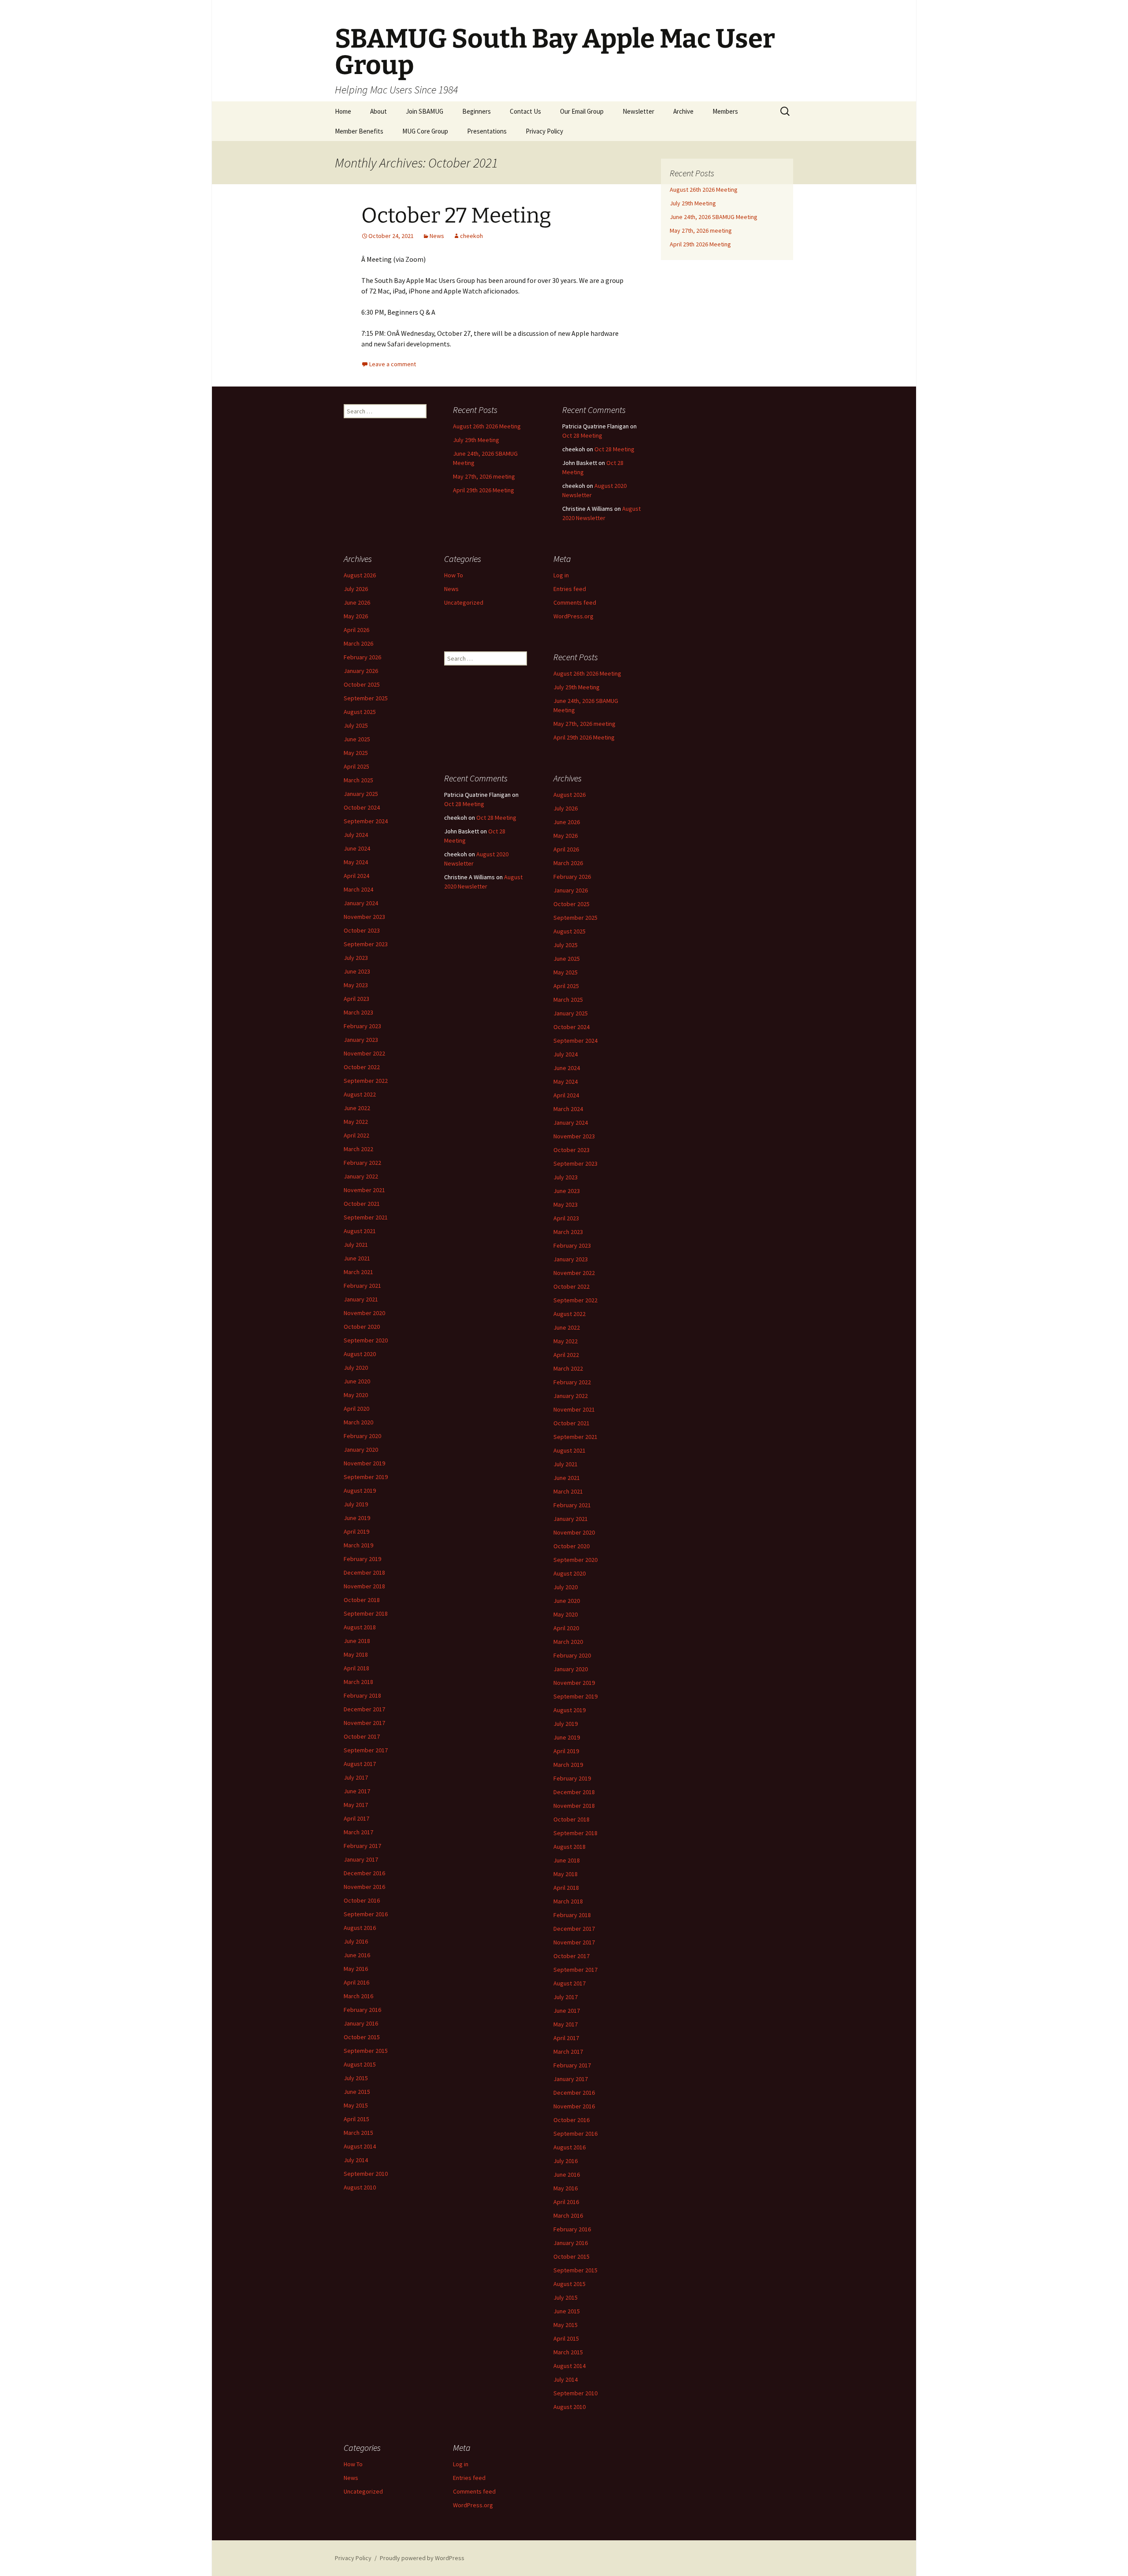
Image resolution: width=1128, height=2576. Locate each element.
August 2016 (360, 1928)
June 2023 (357, 971)
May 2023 (356, 985)
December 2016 (364, 1873)
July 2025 (356, 725)
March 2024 (358, 889)
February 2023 (362, 1026)
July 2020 (356, 1368)
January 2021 (361, 1299)
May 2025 (356, 753)
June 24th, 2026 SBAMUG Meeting (714, 217)
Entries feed (570, 589)
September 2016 (366, 1914)
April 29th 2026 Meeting (700, 244)
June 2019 (357, 1518)
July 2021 (356, 1245)
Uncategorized (464, 602)
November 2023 (364, 917)
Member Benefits (359, 131)
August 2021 (360, 1231)
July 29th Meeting (693, 203)
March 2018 (358, 1682)
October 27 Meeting (456, 216)
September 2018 (366, 1613)
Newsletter (638, 111)
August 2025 (360, 712)
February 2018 (362, 1695)
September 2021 (366, 1217)
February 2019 (362, 1559)
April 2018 (356, 1668)
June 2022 (357, 1108)
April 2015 (356, 2119)
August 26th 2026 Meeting (704, 190)
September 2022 (366, 1081)
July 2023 (356, 958)
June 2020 (357, 1381)
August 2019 (360, 1491)
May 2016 (356, 1969)
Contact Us (525, 111)
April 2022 (356, 1135)
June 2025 (357, 739)
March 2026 (358, 643)
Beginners (477, 111)
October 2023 (362, 930)
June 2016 (357, 1955)
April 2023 (356, 999)
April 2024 (356, 876)
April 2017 (356, 1818)
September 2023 (366, 944)
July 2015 (356, 2078)
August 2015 (360, 2064)
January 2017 (361, 1859)
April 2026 (356, 630)
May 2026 (356, 616)
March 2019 (358, 1545)
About (378, 111)
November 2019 (364, 1463)
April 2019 (356, 1531)
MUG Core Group (425, 131)
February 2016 (362, 2010)
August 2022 (360, 1094)
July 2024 (356, 835)
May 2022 (356, 1122)
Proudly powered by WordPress (422, 2558)
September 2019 (366, 1477)
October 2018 (362, 1600)
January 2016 (361, 2023)
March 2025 (358, 780)
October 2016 (362, 1900)
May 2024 (356, 862)
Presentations (487, 131)
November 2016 (364, 1887)
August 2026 (360, 575)
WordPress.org (573, 616)
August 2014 (360, 2146)
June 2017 (357, 1791)
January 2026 (361, 671)
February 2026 (362, 657)
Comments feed (575, 602)
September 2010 (366, 2174)
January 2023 (361, 1040)
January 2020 (361, 1450)
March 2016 (358, 1996)
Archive (683, 111)
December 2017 (364, 1709)
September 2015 (366, 2051)
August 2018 (360, 1627)
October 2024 (362, 807)
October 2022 (362, 1067)
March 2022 (358, 1149)
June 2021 (357, 1258)
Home (343, 111)
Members (725, 111)
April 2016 (356, 1982)
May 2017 (356, 1805)
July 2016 (356, 1941)
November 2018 (364, 1586)
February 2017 (362, 1846)
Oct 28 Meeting (582, 435)
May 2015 (356, 2105)
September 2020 (366, 1340)
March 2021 (358, 1272)
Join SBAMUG (425, 111)
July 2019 (356, 1504)
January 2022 (361, 1176)
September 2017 (366, 1750)
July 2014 (356, 2160)
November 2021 (364, 1190)
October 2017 (362, 1736)
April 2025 (356, 766)
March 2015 (358, 2133)
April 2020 (356, 1409)
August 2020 (360, 1354)
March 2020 (358, 1422)
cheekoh (471, 236)
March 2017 (358, 1832)
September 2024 (366, 821)
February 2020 (362, 1436)
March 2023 (358, 1012)
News (437, 236)
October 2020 (362, 1327)
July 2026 (356, 589)
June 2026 (357, 602)
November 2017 (364, 1723)
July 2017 (356, 1777)
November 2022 (364, 1053)
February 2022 (362, 1163)
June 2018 (357, 1641)
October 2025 (362, 684)
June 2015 (357, 2092)
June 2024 (357, 848)
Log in (561, 575)
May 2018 (356, 1654)
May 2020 (356, 1395)
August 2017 (360, 1764)
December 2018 (364, 1572)
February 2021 (362, 1286)
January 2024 (361, 903)
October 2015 (362, 2037)
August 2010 (360, 2187)
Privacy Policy (544, 131)
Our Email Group (582, 111)
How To (454, 575)
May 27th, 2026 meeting (701, 230)
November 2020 (364, 1313)
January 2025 (361, 794)
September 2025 (366, 698)
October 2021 (362, 1204)
